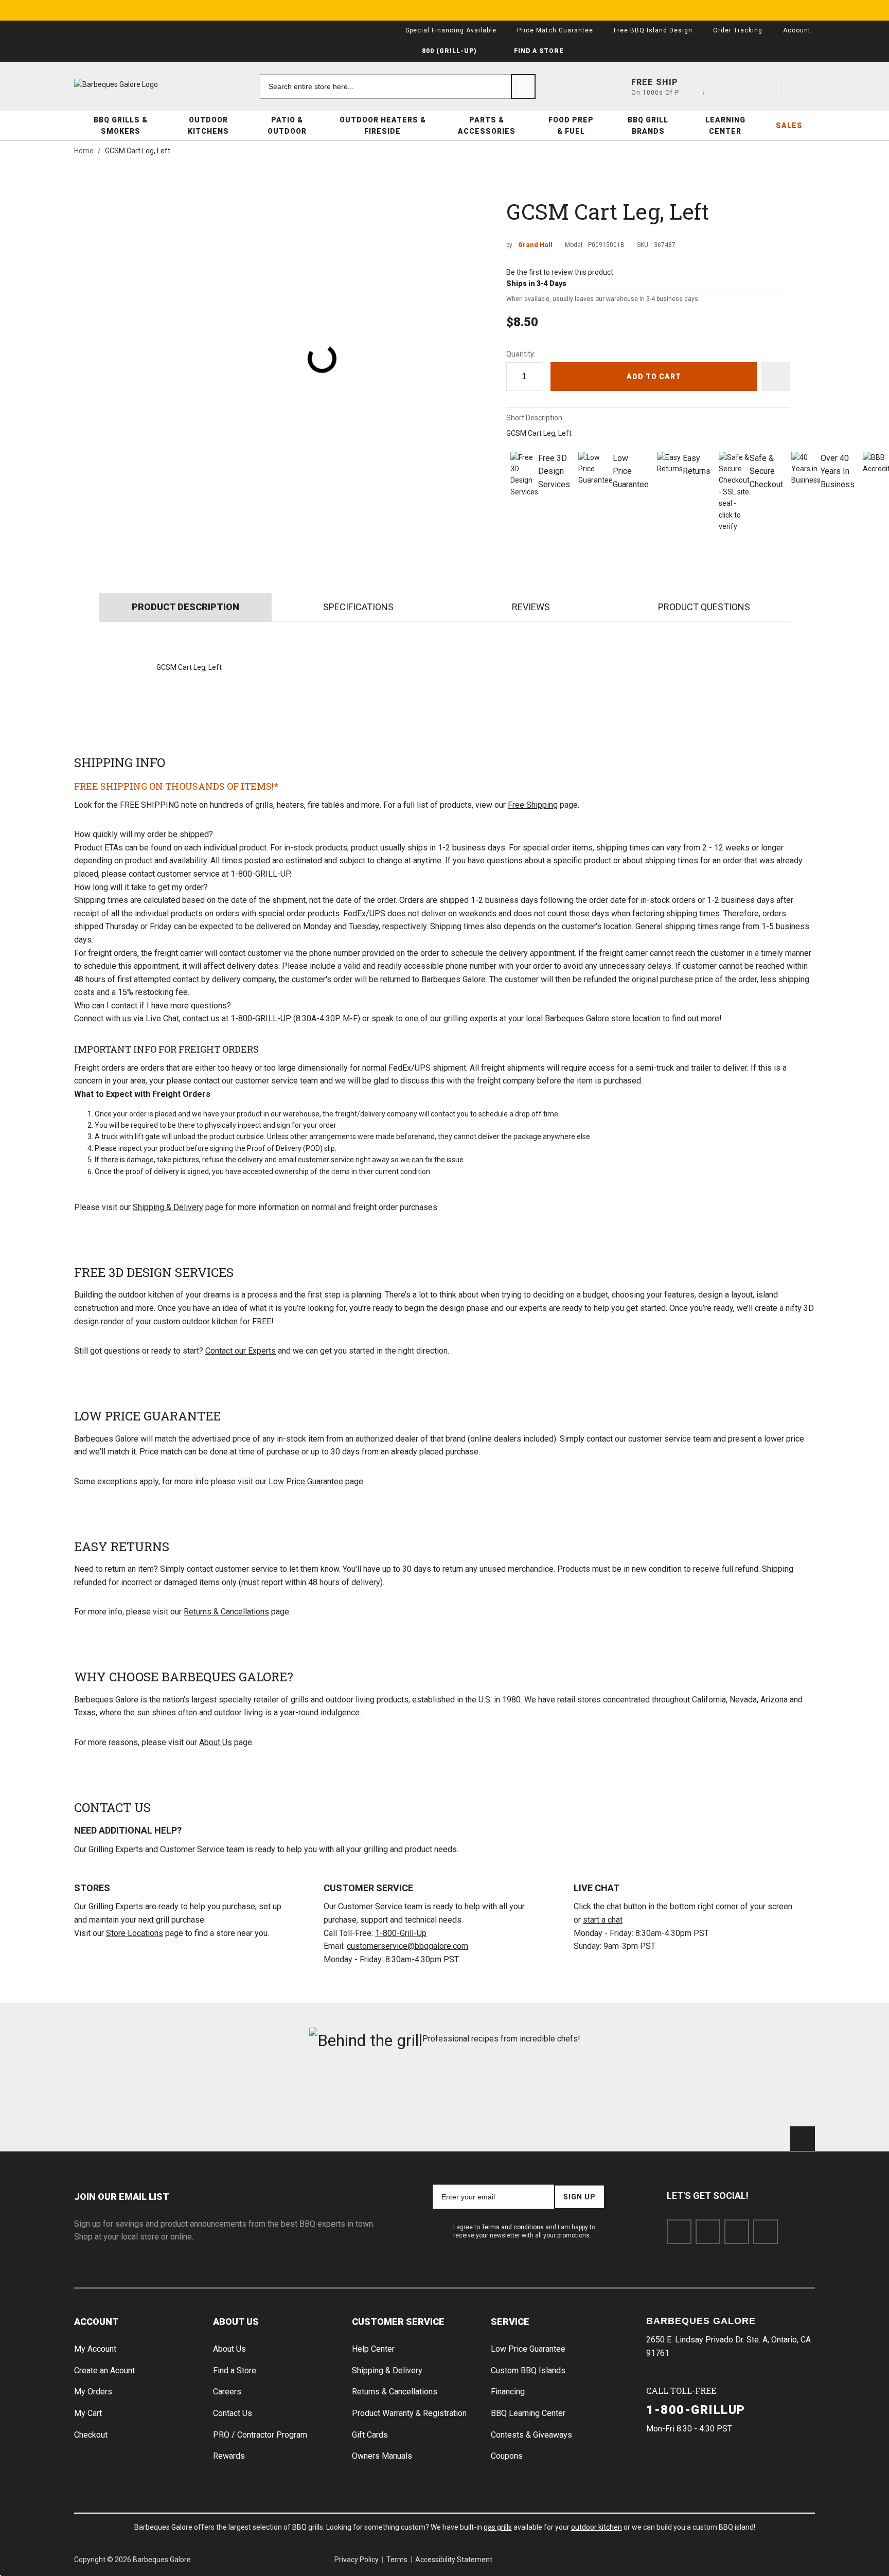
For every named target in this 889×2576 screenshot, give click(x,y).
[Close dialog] (620, 1176)
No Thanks (536, 1321)
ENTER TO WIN (536, 1296)
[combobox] (471, 1267)
